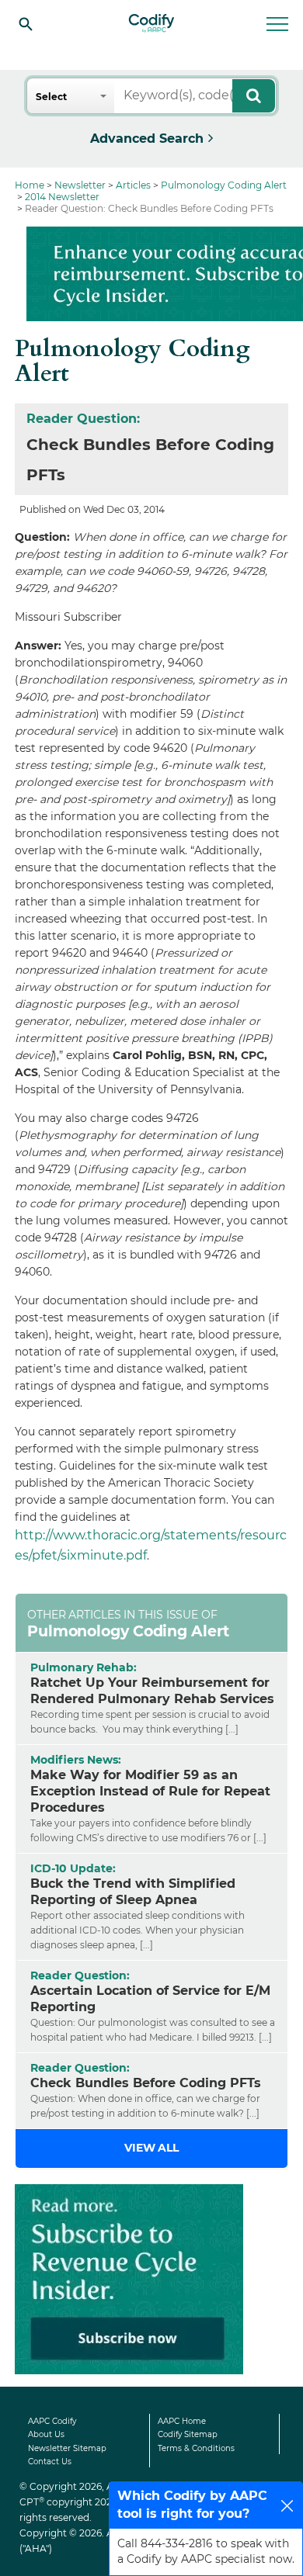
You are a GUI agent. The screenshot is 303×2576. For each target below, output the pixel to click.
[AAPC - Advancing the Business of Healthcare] (151, 23)
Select (51, 97)
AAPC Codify (52, 2421)
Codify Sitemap (188, 2434)
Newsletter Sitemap (67, 2448)
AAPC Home (182, 2421)
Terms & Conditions (196, 2448)
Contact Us (50, 2462)
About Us (46, 2434)
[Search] (26, 23)
